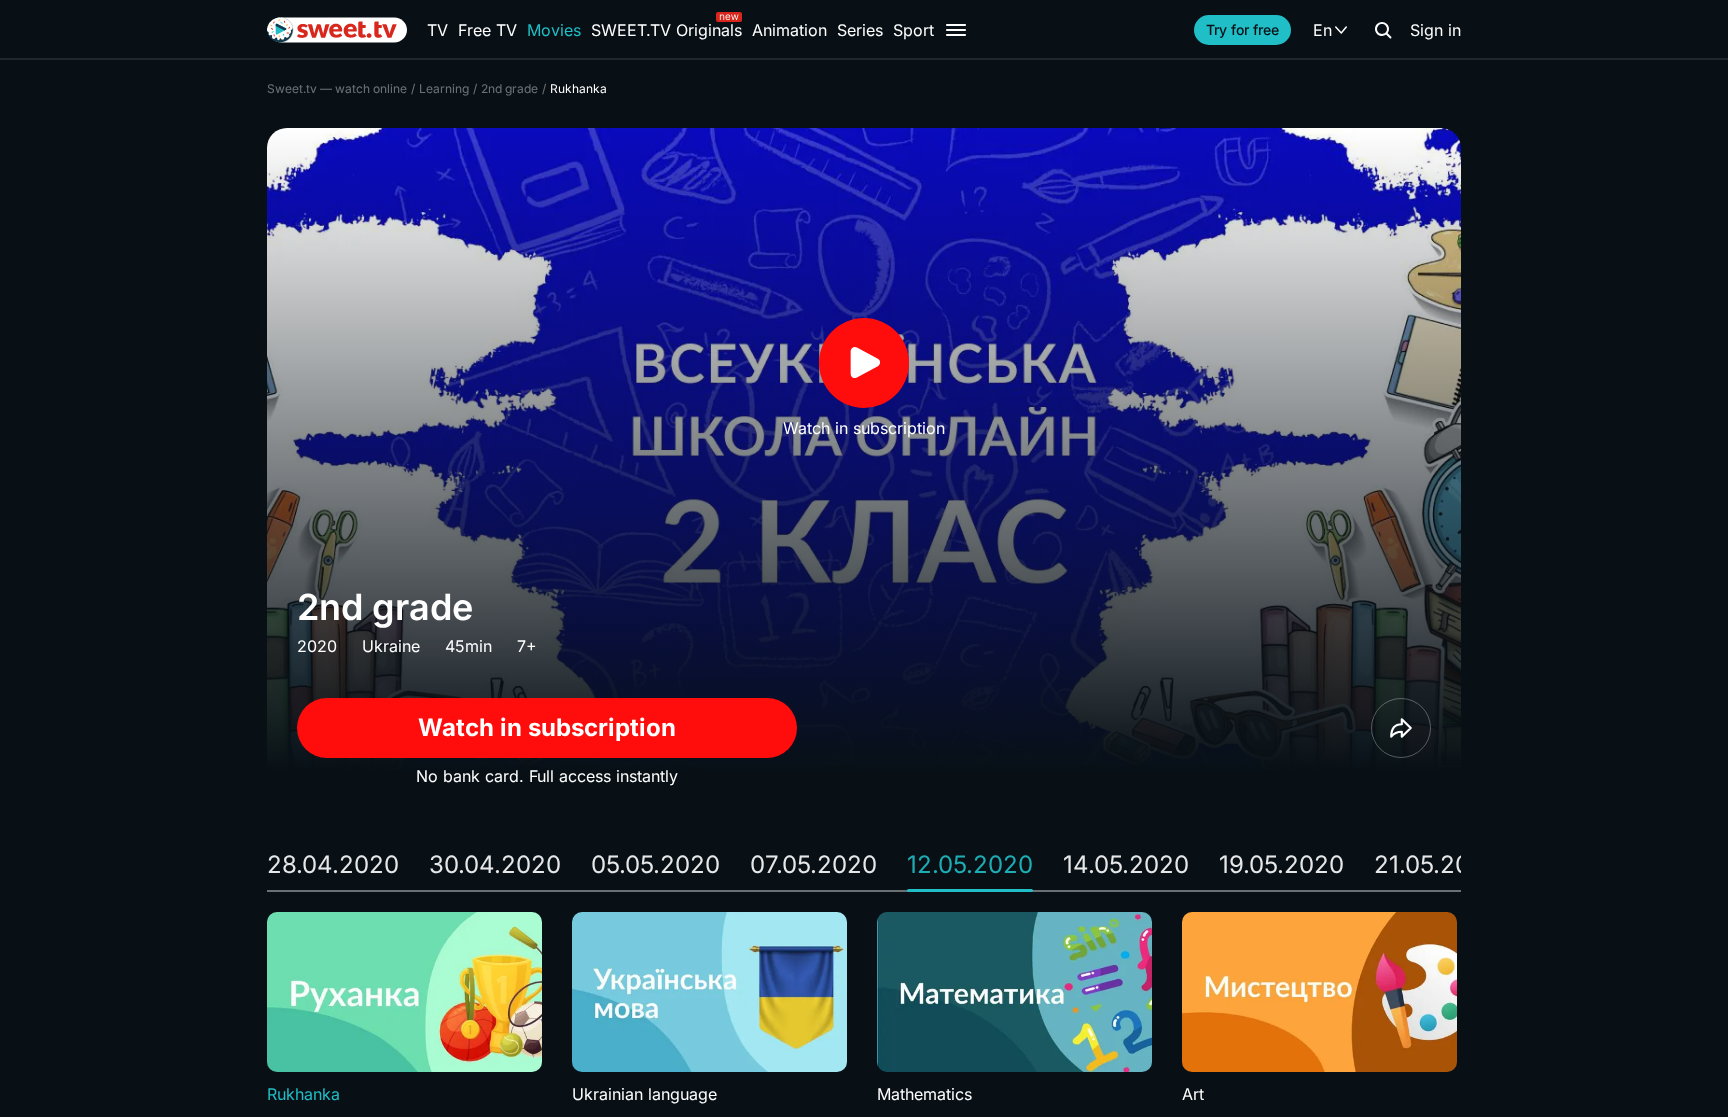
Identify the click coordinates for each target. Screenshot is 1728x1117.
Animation (789, 30)
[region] (864, 1009)
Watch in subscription (547, 727)
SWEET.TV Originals (666, 30)
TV (437, 30)
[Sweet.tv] (337, 30)
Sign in (1435, 30)
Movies (554, 30)
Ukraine (391, 646)
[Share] (1401, 728)
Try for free (1242, 29)
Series (860, 30)
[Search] (1383, 30)
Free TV (487, 30)
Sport (913, 30)
